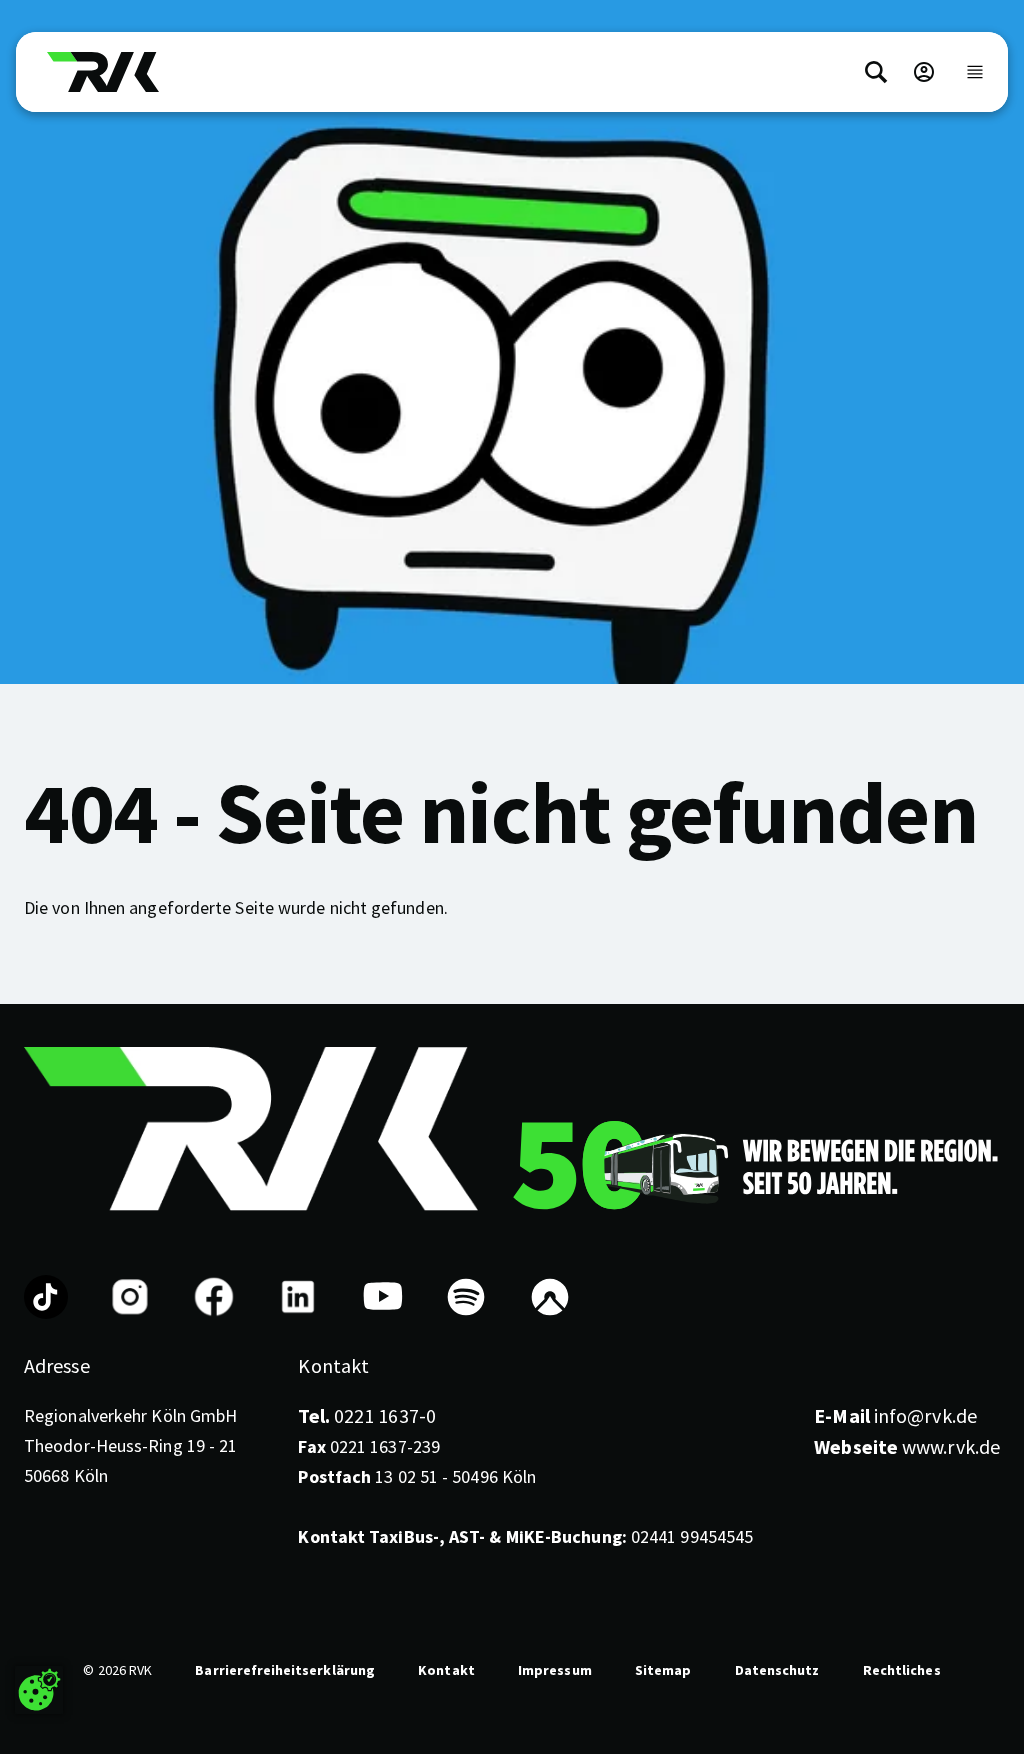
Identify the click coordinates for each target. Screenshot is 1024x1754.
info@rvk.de (895, 1415)
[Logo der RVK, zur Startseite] (103, 72)
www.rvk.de (907, 1446)
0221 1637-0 (366, 1415)
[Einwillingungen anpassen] (39, 1690)
